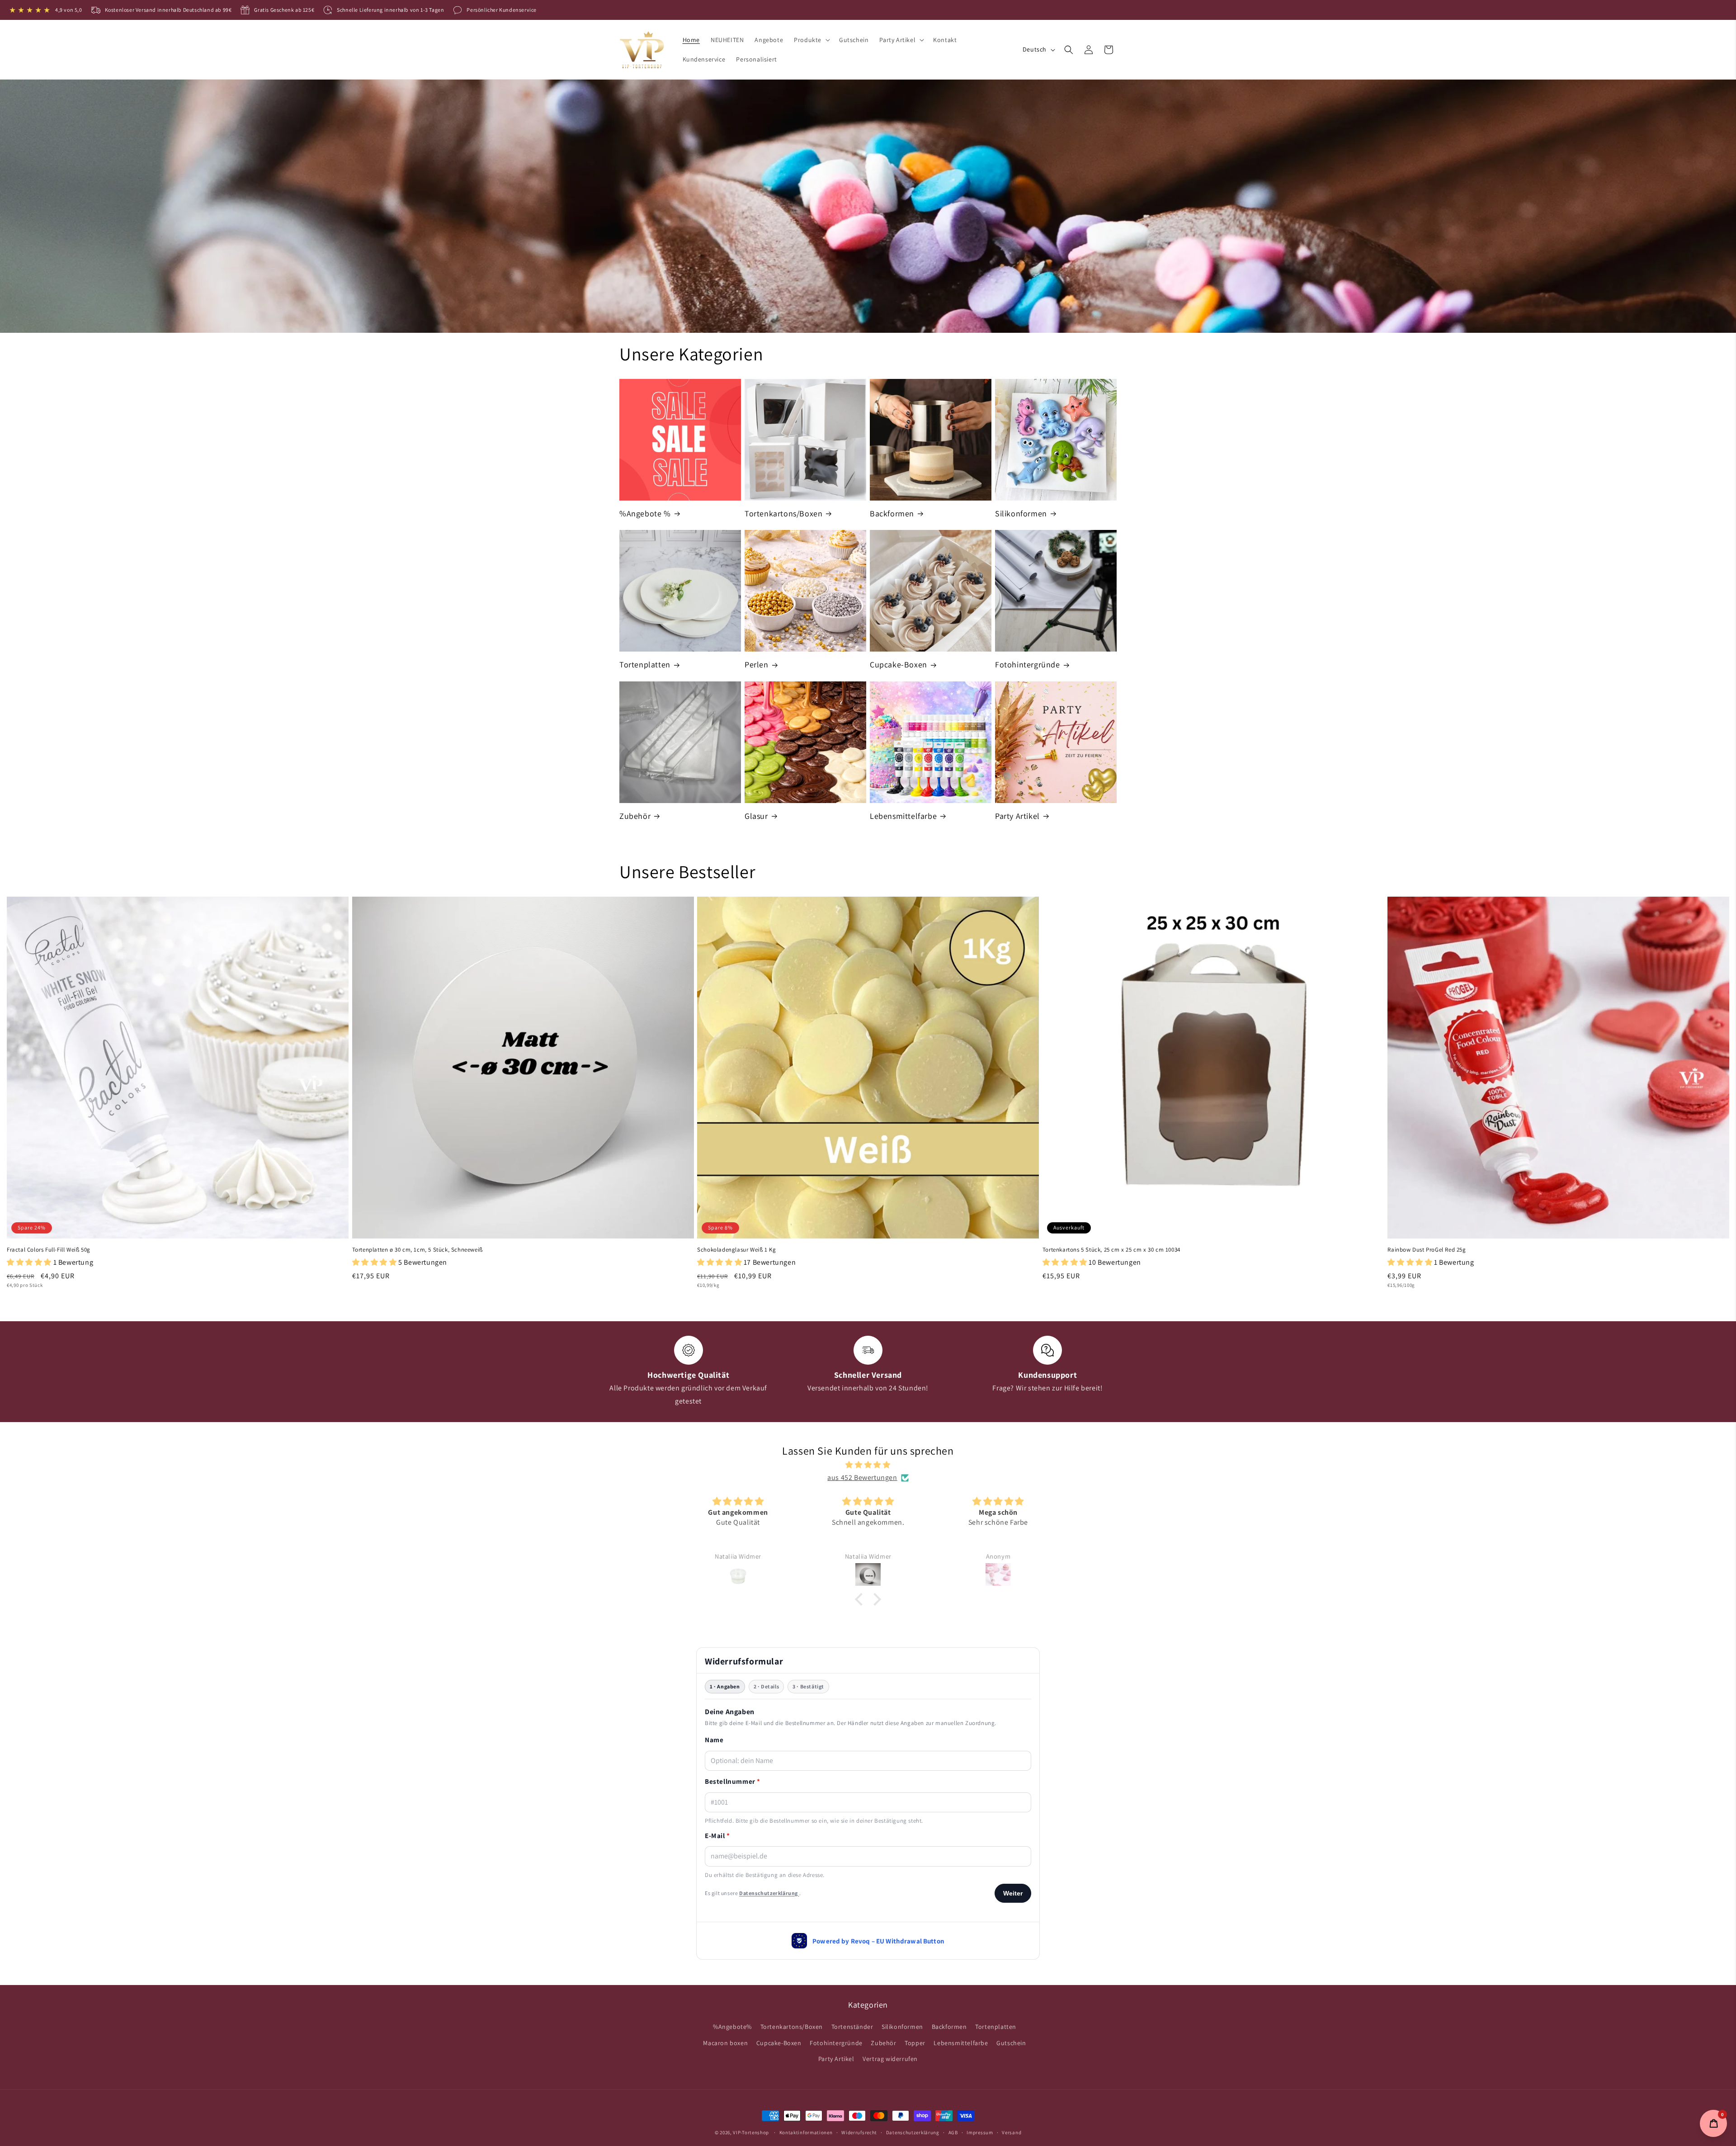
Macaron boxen (725, 2043)
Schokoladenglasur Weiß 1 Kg (736, 1250)
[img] (868, 1465)
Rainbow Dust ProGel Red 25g (1427, 1250)
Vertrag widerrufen (890, 2059)
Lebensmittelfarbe (903, 816)
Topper (915, 2043)
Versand (1012, 2132)
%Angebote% (732, 2027)
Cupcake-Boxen (899, 664)
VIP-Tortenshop (751, 2132)
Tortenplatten (645, 664)
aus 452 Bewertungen (862, 1477)
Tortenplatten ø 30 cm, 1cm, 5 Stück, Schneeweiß (417, 1250)
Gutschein (1011, 2043)
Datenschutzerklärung (913, 2132)
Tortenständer (852, 2027)
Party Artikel (1017, 816)
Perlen (757, 664)
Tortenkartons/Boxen (783, 513)
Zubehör (635, 816)
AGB (953, 2132)
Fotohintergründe (1028, 664)
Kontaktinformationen (806, 2132)
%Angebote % (645, 513)
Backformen (892, 513)
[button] (811, 40)
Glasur (756, 816)
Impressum (980, 2132)
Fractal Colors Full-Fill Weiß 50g (49, 1250)
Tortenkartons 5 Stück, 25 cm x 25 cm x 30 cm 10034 (1111, 1250)
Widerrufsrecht (859, 2132)
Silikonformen (1021, 513)
